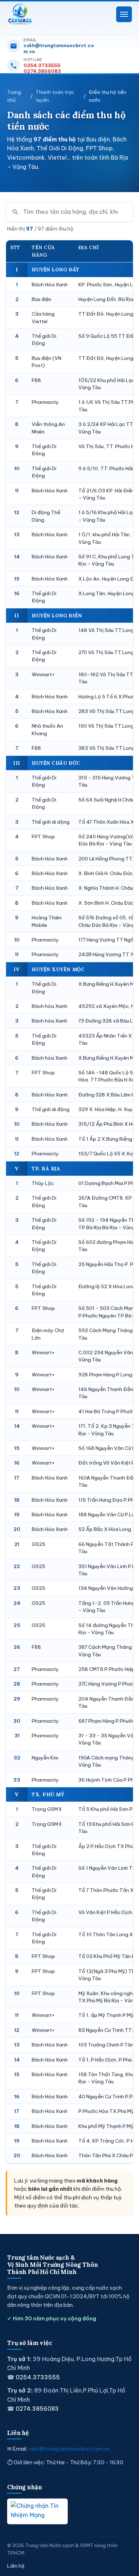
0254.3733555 (42, 65)
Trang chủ (14, 96)
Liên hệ (16, 2566)
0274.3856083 (42, 71)
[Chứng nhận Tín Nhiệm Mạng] (37, 2511)
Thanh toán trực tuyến (55, 96)
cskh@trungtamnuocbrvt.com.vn (59, 48)
